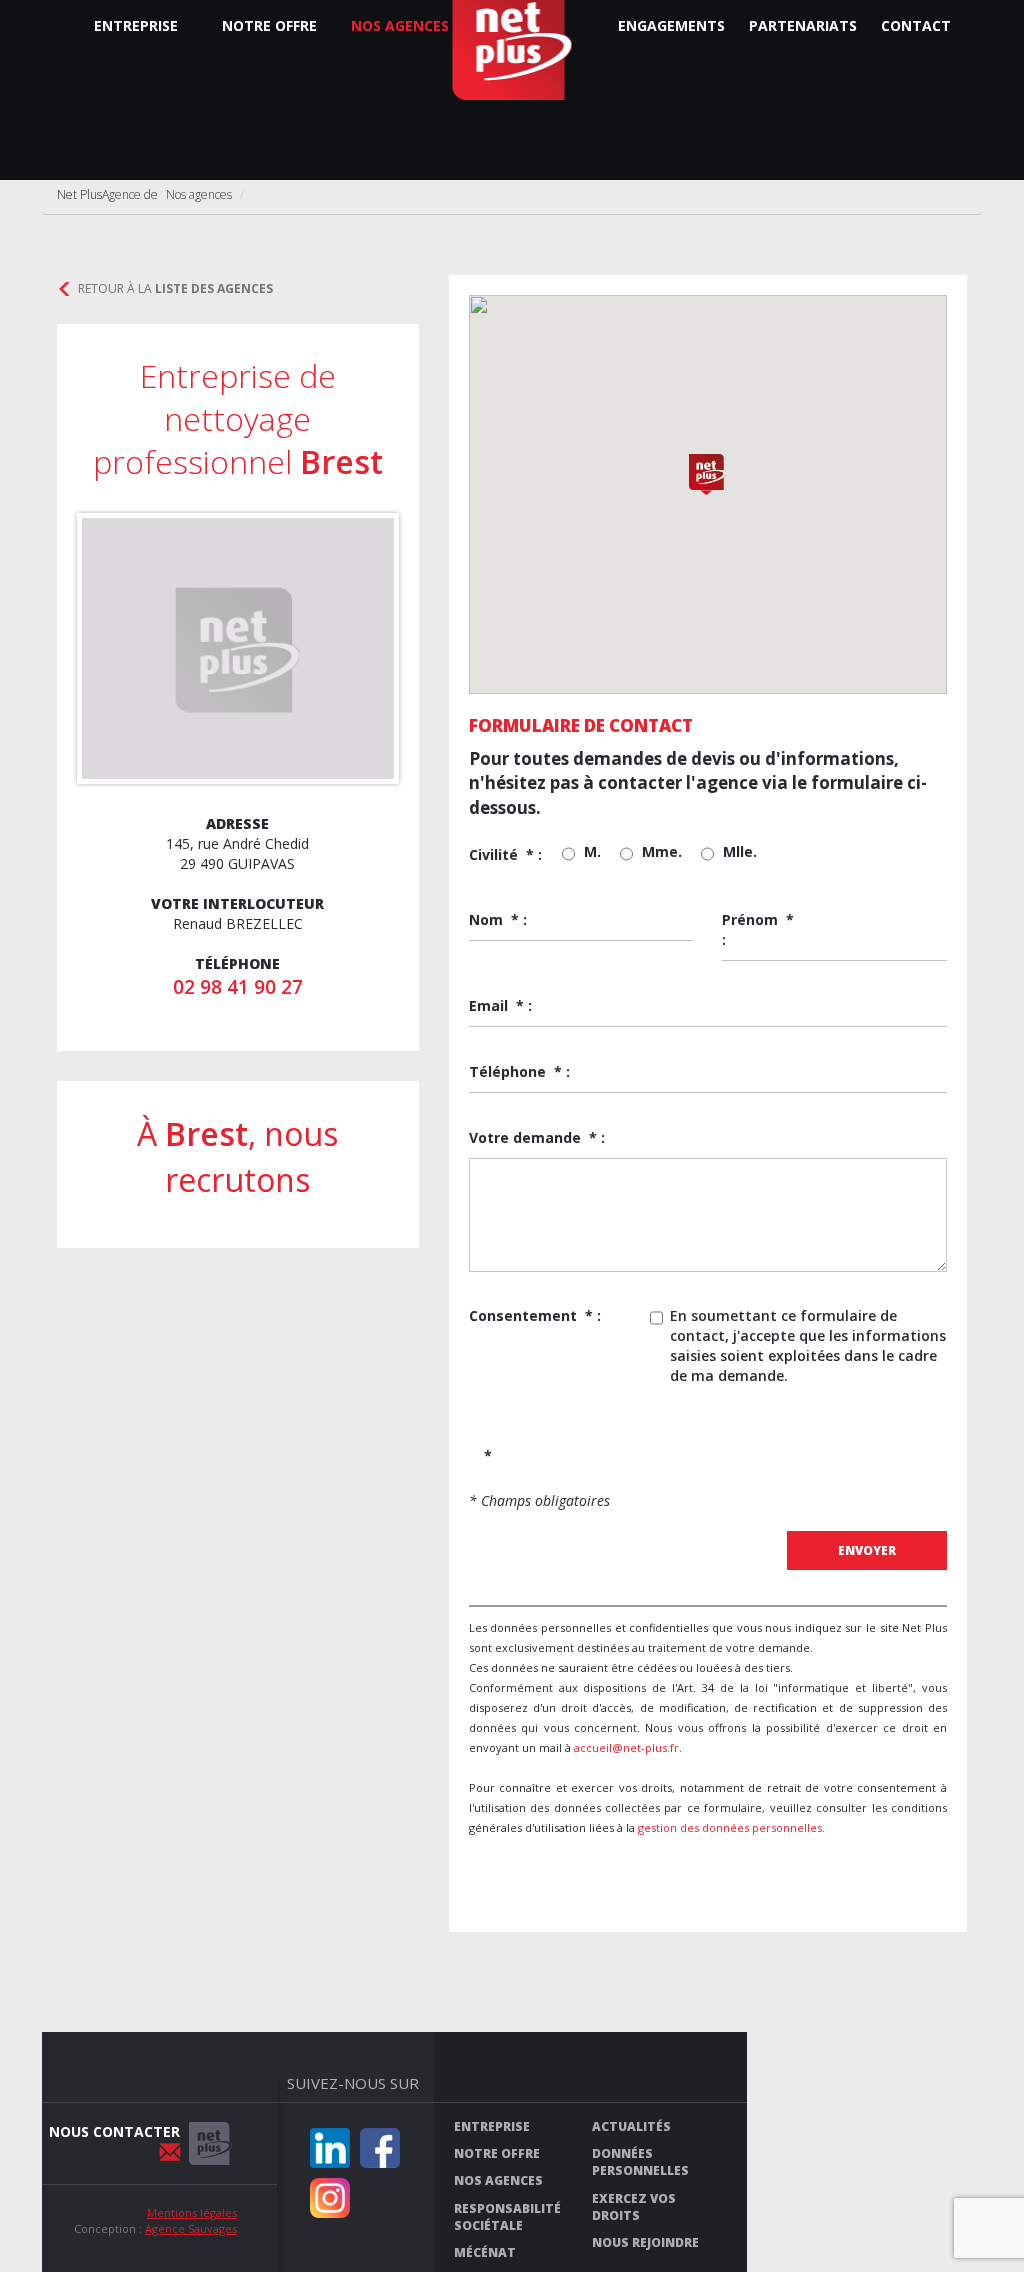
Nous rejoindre (645, 2242)
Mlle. (740, 851)
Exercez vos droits (634, 2207)
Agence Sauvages (191, 2228)
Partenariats (803, 25)
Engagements (671, 25)
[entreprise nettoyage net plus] (210, 2143)
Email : (500, 1005)
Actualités (631, 2126)
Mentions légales (192, 2212)
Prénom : (758, 929)
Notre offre (269, 25)
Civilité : (505, 854)
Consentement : (535, 1315)
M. (592, 851)
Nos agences (400, 25)
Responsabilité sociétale (507, 2217)
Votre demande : (537, 1137)
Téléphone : (519, 1071)
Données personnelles (640, 2162)
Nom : (498, 919)
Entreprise (136, 25)
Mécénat (485, 2252)
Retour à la (175, 288)
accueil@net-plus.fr (626, 1747)
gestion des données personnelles (730, 1827)
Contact (916, 25)
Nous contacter (114, 2131)
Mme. (662, 851)
